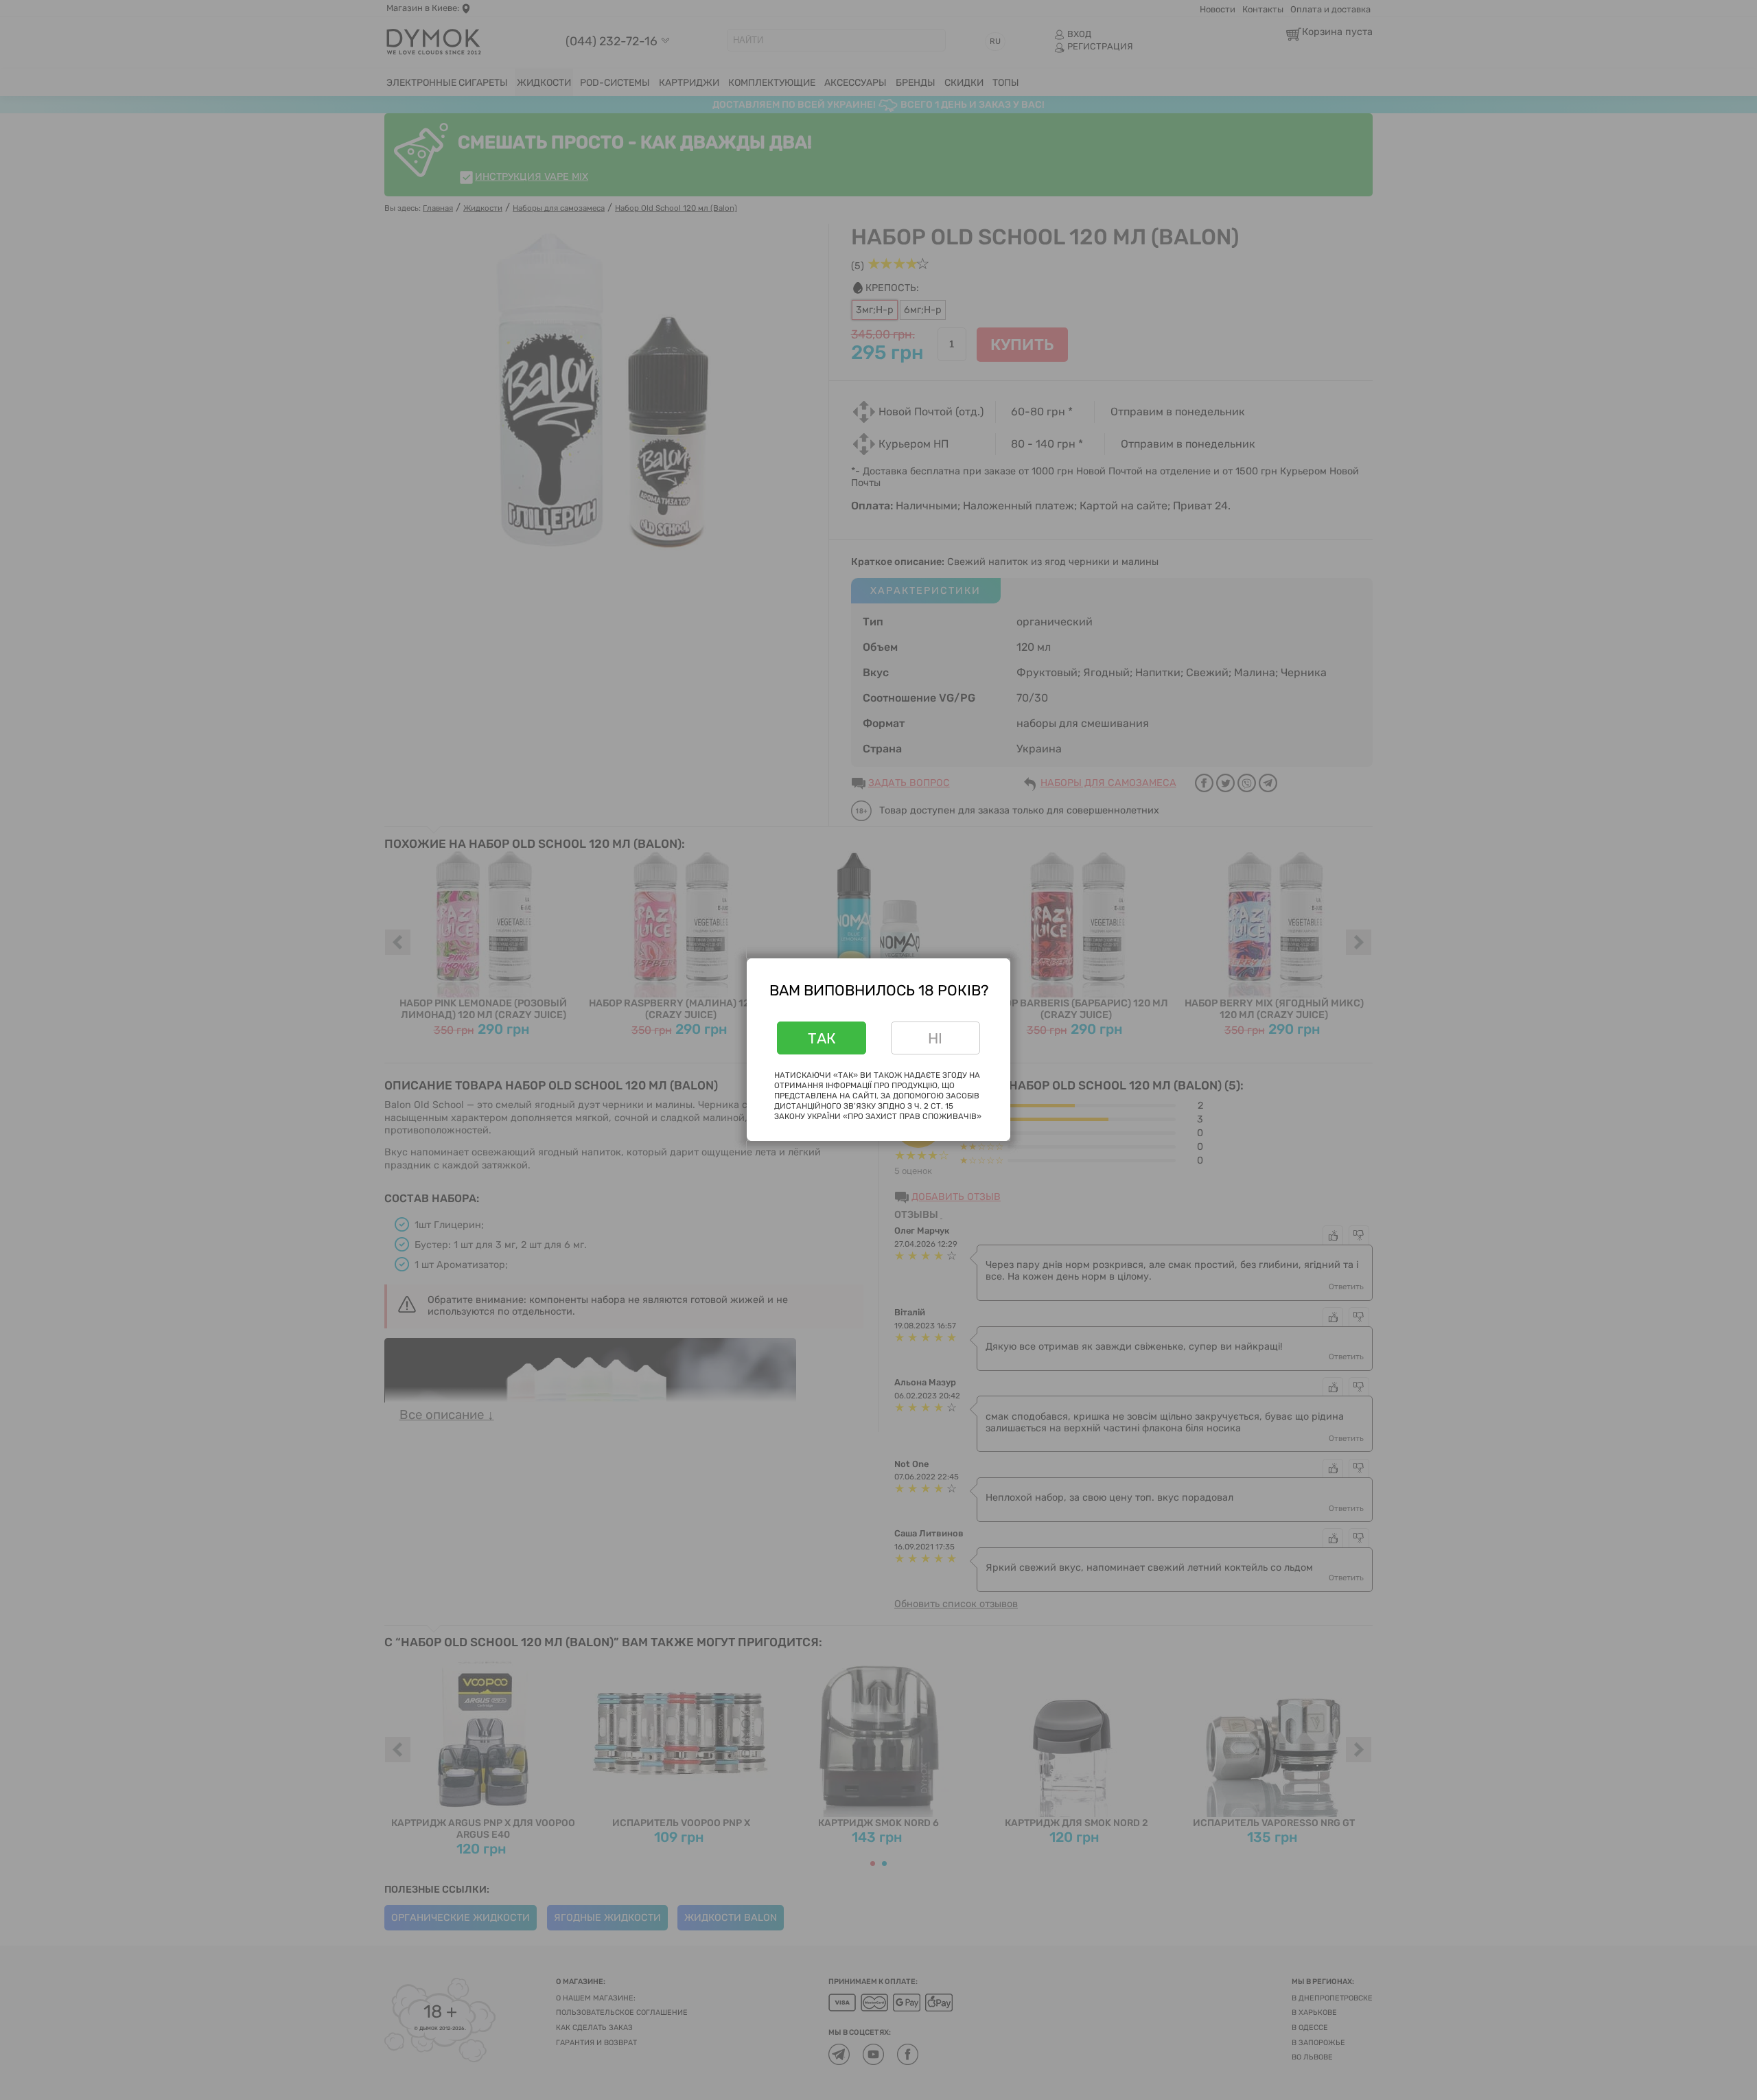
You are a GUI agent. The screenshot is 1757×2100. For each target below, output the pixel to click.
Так (822, 1038)
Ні (935, 1038)
